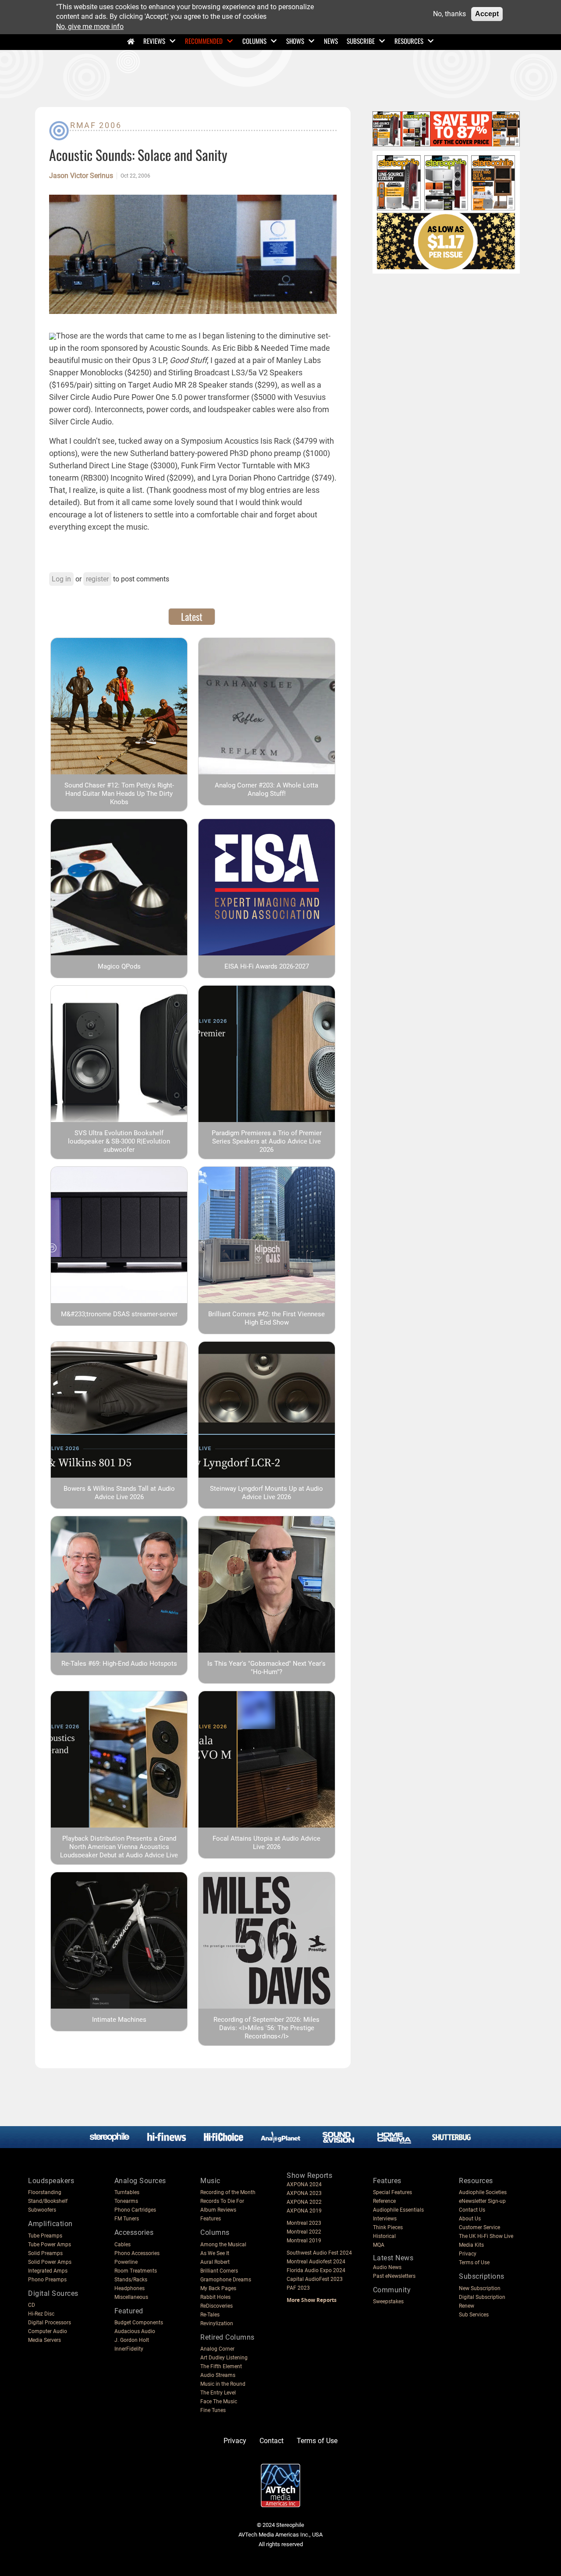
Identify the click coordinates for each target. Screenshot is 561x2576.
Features (211, 2219)
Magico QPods (119, 966)
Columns (254, 41)
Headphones (130, 2288)
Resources (409, 41)
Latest (192, 616)
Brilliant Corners (219, 2271)
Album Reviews (218, 2210)
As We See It (215, 2253)
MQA (379, 2245)
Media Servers (44, 2340)
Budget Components (139, 2323)
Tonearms (126, 2201)
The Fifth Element (221, 2366)
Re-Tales (210, 2315)
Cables (122, 2245)
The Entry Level (218, 2393)
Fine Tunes (213, 2410)
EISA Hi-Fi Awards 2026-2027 (267, 966)
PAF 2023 (298, 2288)
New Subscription (480, 2288)
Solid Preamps (45, 2253)
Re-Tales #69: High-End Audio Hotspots (119, 1664)
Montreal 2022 (304, 2232)
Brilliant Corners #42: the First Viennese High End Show (266, 1318)
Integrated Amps (48, 2271)
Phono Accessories (137, 2253)
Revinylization (217, 2323)
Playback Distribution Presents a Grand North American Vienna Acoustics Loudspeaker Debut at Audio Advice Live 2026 (119, 1851)
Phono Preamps (47, 2280)
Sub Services (474, 2315)
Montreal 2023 (304, 2223)
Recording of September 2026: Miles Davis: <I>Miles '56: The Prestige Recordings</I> (266, 2028)
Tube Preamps (45, 2236)
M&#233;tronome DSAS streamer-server (119, 1314)
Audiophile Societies (483, 2192)
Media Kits (471, 2245)
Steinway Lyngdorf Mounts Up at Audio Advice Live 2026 (266, 1493)
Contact (272, 2441)
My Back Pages (218, 2288)
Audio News (387, 2267)
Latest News (393, 2258)
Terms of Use (474, 2262)
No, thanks (449, 14)
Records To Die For (222, 2201)
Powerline (126, 2262)
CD (32, 2305)
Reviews (154, 41)
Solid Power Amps (50, 2262)
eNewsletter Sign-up (482, 2201)
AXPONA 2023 (304, 2193)
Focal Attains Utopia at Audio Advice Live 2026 (266, 1843)
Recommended (204, 41)
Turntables (127, 2192)
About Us (470, 2219)
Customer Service (479, 2227)
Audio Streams (218, 2375)
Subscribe (361, 41)
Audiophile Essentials (398, 2210)
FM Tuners (127, 2219)
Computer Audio (48, 2331)
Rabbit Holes (215, 2297)
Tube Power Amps (50, 2245)
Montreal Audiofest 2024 (316, 2262)
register (97, 579)
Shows (295, 41)
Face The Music (219, 2401)
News (331, 41)
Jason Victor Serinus (81, 176)
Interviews (385, 2219)
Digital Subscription (482, 2297)
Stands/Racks (131, 2280)
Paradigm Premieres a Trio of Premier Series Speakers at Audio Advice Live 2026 (267, 1141)
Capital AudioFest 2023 (315, 2279)
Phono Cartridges (135, 2210)
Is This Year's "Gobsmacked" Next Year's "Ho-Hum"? (266, 1668)
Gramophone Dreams (226, 2280)
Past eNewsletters (394, 2276)
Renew (467, 2306)
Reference (384, 2201)
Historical (384, 2236)
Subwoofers (42, 2210)
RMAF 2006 (96, 125)
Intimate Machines (119, 2020)
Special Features (392, 2192)
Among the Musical (223, 2245)
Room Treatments (136, 2271)
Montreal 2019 (304, 2241)
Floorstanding (45, 2192)
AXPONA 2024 (304, 2184)
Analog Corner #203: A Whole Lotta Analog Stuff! (266, 789)
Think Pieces (388, 2227)
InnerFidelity (129, 2349)
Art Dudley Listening (224, 2358)
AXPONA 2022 (304, 2202)
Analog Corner (217, 2349)
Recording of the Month (228, 2192)
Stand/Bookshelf (48, 2201)
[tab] (192, 616)
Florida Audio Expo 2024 (316, 2270)
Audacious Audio (135, 2331)
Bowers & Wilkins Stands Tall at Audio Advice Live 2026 (119, 1493)
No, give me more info (90, 27)
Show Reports (309, 2175)
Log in (61, 579)
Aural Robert (215, 2262)
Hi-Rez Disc (41, 2314)
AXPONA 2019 (304, 2211)
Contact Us (472, 2210)
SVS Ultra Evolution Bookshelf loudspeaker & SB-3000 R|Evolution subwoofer (119, 1141)
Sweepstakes (388, 2302)
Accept (487, 14)
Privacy (468, 2254)
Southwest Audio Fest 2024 (319, 2253)
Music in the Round (223, 2384)
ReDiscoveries (217, 2306)
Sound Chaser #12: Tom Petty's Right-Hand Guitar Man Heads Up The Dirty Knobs (119, 794)
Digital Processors (50, 2323)
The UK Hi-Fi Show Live (486, 2236)
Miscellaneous (131, 2297)
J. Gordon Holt (132, 2340)
